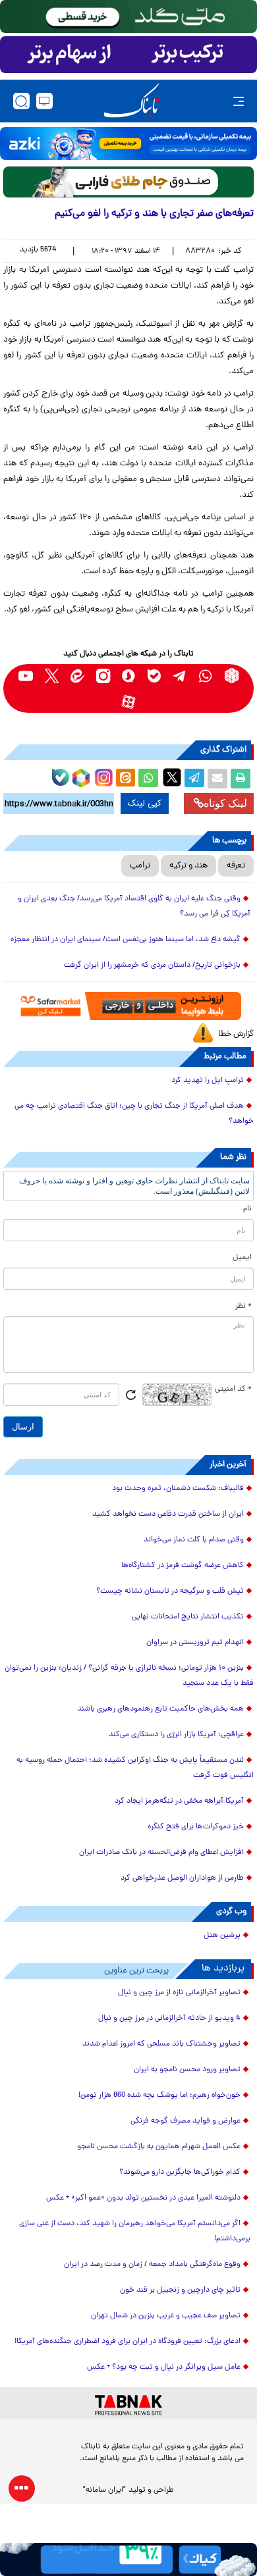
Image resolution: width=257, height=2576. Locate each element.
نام (247, 1209)
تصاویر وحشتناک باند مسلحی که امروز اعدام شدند (161, 2044)
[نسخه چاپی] (241, 779)
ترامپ (140, 866)
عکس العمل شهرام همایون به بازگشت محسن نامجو (159, 2147)
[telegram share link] (194, 779)
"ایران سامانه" (104, 2490)
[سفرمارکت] (128, 1006)
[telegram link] (180, 676)
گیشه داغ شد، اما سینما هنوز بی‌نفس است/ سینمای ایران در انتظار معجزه (126, 940)
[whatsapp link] (206, 676)
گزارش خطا (236, 1034)
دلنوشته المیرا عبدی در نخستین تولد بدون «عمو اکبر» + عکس (143, 2198)
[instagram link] (103, 676)
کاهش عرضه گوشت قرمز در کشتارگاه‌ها (183, 1566)
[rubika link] (232, 676)
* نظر (243, 1306)
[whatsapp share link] (148, 779)
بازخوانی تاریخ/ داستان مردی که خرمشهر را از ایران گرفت (152, 966)
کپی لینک (145, 804)
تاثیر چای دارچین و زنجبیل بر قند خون (180, 2290)
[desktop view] (44, 101)
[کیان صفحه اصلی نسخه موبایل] (128, 2560)
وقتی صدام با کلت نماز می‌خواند (194, 1540)
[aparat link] (129, 701)
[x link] (52, 676)
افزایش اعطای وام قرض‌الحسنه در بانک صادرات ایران (161, 1853)
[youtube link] (26, 676)
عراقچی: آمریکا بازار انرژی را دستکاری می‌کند (176, 1735)
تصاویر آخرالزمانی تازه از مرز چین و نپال (179, 1993)
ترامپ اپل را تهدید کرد (208, 1081)
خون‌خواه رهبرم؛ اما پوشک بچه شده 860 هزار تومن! (159, 2096)
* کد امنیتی (233, 1389)
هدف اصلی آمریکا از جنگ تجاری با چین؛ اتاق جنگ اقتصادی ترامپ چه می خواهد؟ (134, 1114)
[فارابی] (128, 182)
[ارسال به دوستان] (217, 779)
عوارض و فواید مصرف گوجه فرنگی (186, 2121)
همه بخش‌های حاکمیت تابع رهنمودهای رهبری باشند (160, 1709)
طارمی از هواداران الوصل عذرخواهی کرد (182, 1878)
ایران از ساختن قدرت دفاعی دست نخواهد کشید (168, 1514)
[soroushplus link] (129, 676)
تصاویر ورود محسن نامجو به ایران (187, 2070)
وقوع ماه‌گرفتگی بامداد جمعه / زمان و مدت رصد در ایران (152, 2265)
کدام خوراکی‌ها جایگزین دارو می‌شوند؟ (180, 2173)
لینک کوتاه (225, 803)
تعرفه (236, 866)
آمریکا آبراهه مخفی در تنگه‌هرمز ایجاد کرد (179, 1801)
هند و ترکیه (188, 866)
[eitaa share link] (125, 779)
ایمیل (242, 1258)
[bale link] (155, 676)
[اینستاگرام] (102, 776)
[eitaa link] (77, 676)
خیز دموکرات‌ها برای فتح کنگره (196, 1827)
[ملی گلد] (128, 16)
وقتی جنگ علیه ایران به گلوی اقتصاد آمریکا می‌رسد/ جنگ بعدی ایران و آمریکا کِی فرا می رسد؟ (134, 907)
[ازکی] (128, 143)
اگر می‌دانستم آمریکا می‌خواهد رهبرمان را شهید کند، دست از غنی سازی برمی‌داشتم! (135, 2231)
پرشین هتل (222, 1936)
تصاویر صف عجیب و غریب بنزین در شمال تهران (166, 2316)
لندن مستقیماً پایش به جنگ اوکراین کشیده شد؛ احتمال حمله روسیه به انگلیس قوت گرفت (135, 1768)
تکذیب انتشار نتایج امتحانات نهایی (188, 1617)
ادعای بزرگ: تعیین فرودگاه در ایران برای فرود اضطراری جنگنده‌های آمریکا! (128, 2342)
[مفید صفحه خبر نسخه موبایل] (128, 55)
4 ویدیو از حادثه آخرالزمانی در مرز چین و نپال (169, 2019)
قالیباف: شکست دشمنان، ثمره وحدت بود (178, 1489)
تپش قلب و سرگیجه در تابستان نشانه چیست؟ (170, 1591)
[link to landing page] (132, 101)
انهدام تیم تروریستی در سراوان (195, 1643)
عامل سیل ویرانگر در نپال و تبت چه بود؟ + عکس (164, 2367)
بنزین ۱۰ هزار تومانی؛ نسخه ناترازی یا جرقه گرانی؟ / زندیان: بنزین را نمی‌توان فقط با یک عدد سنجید (129, 1676)
